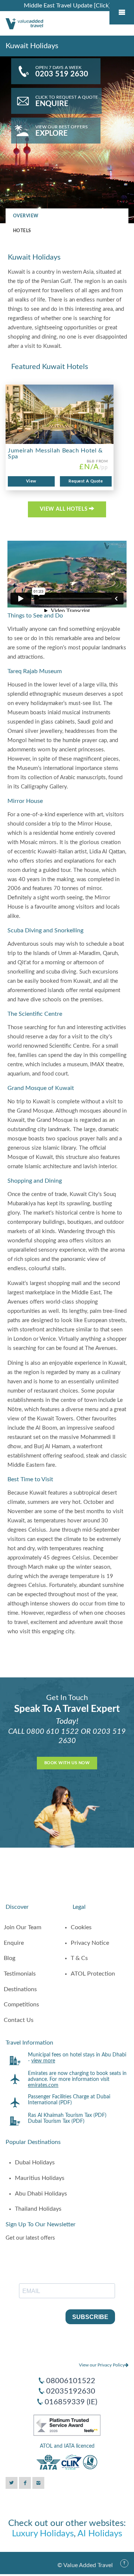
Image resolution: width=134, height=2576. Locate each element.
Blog (9, 1958)
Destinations (20, 1989)
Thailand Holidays (38, 2209)
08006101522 (71, 2381)
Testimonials (20, 1974)
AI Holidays (100, 2534)
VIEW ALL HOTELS (64, 509)
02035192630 (71, 2391)
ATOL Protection (93, 1974)
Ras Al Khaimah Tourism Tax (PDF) (67, 2115)
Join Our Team (23, 1927)
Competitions (21, 2005)
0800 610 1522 (53, 1732)
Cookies (81, 1927)
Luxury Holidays (43, 2534)
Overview (26, 216)
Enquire (14, 1943)
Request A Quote (86, 481)
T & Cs (79, 1958)
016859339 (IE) (71, 2402)
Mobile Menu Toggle (122, 12)
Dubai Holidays (35, 2162)
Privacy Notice (90, 1943)
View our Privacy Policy (102, 2365)
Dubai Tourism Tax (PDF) (56, 2121)
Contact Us (19, 2020)
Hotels (22, 231)
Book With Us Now (67, 1763)
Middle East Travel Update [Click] (67, 6)
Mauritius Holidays (40, 2178)
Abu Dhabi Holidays (41, 2194)
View (31, 481)
